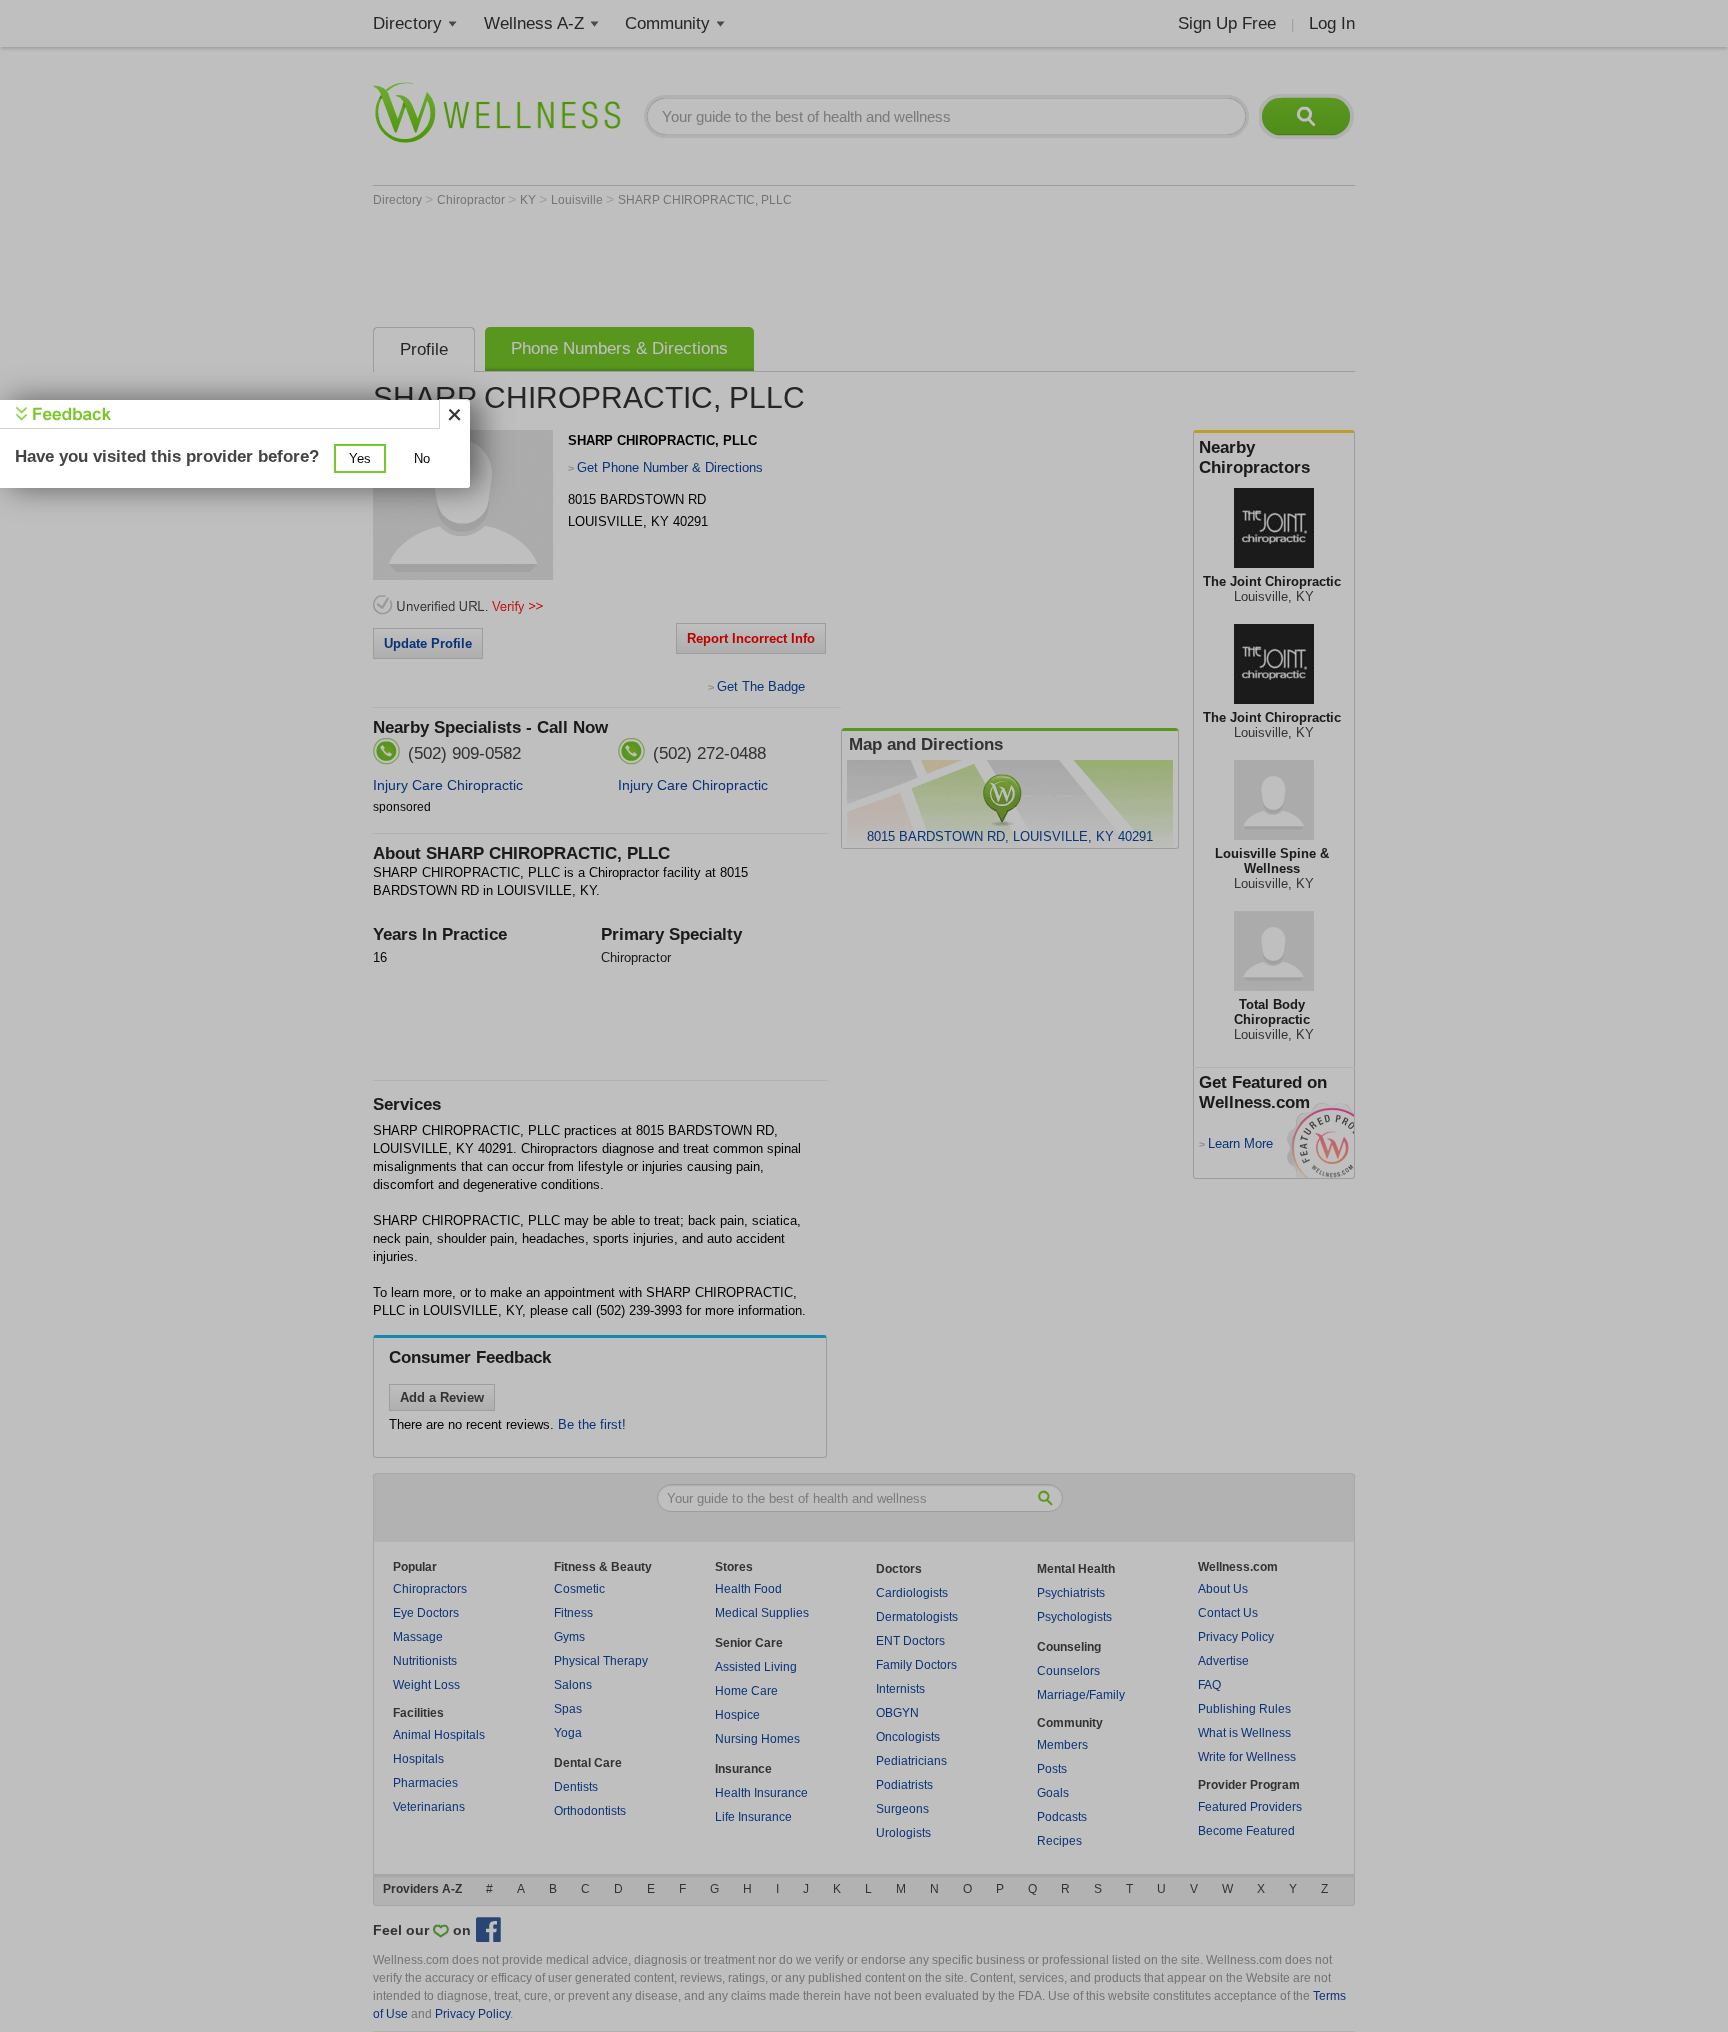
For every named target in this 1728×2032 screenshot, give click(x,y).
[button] (360, 458)
